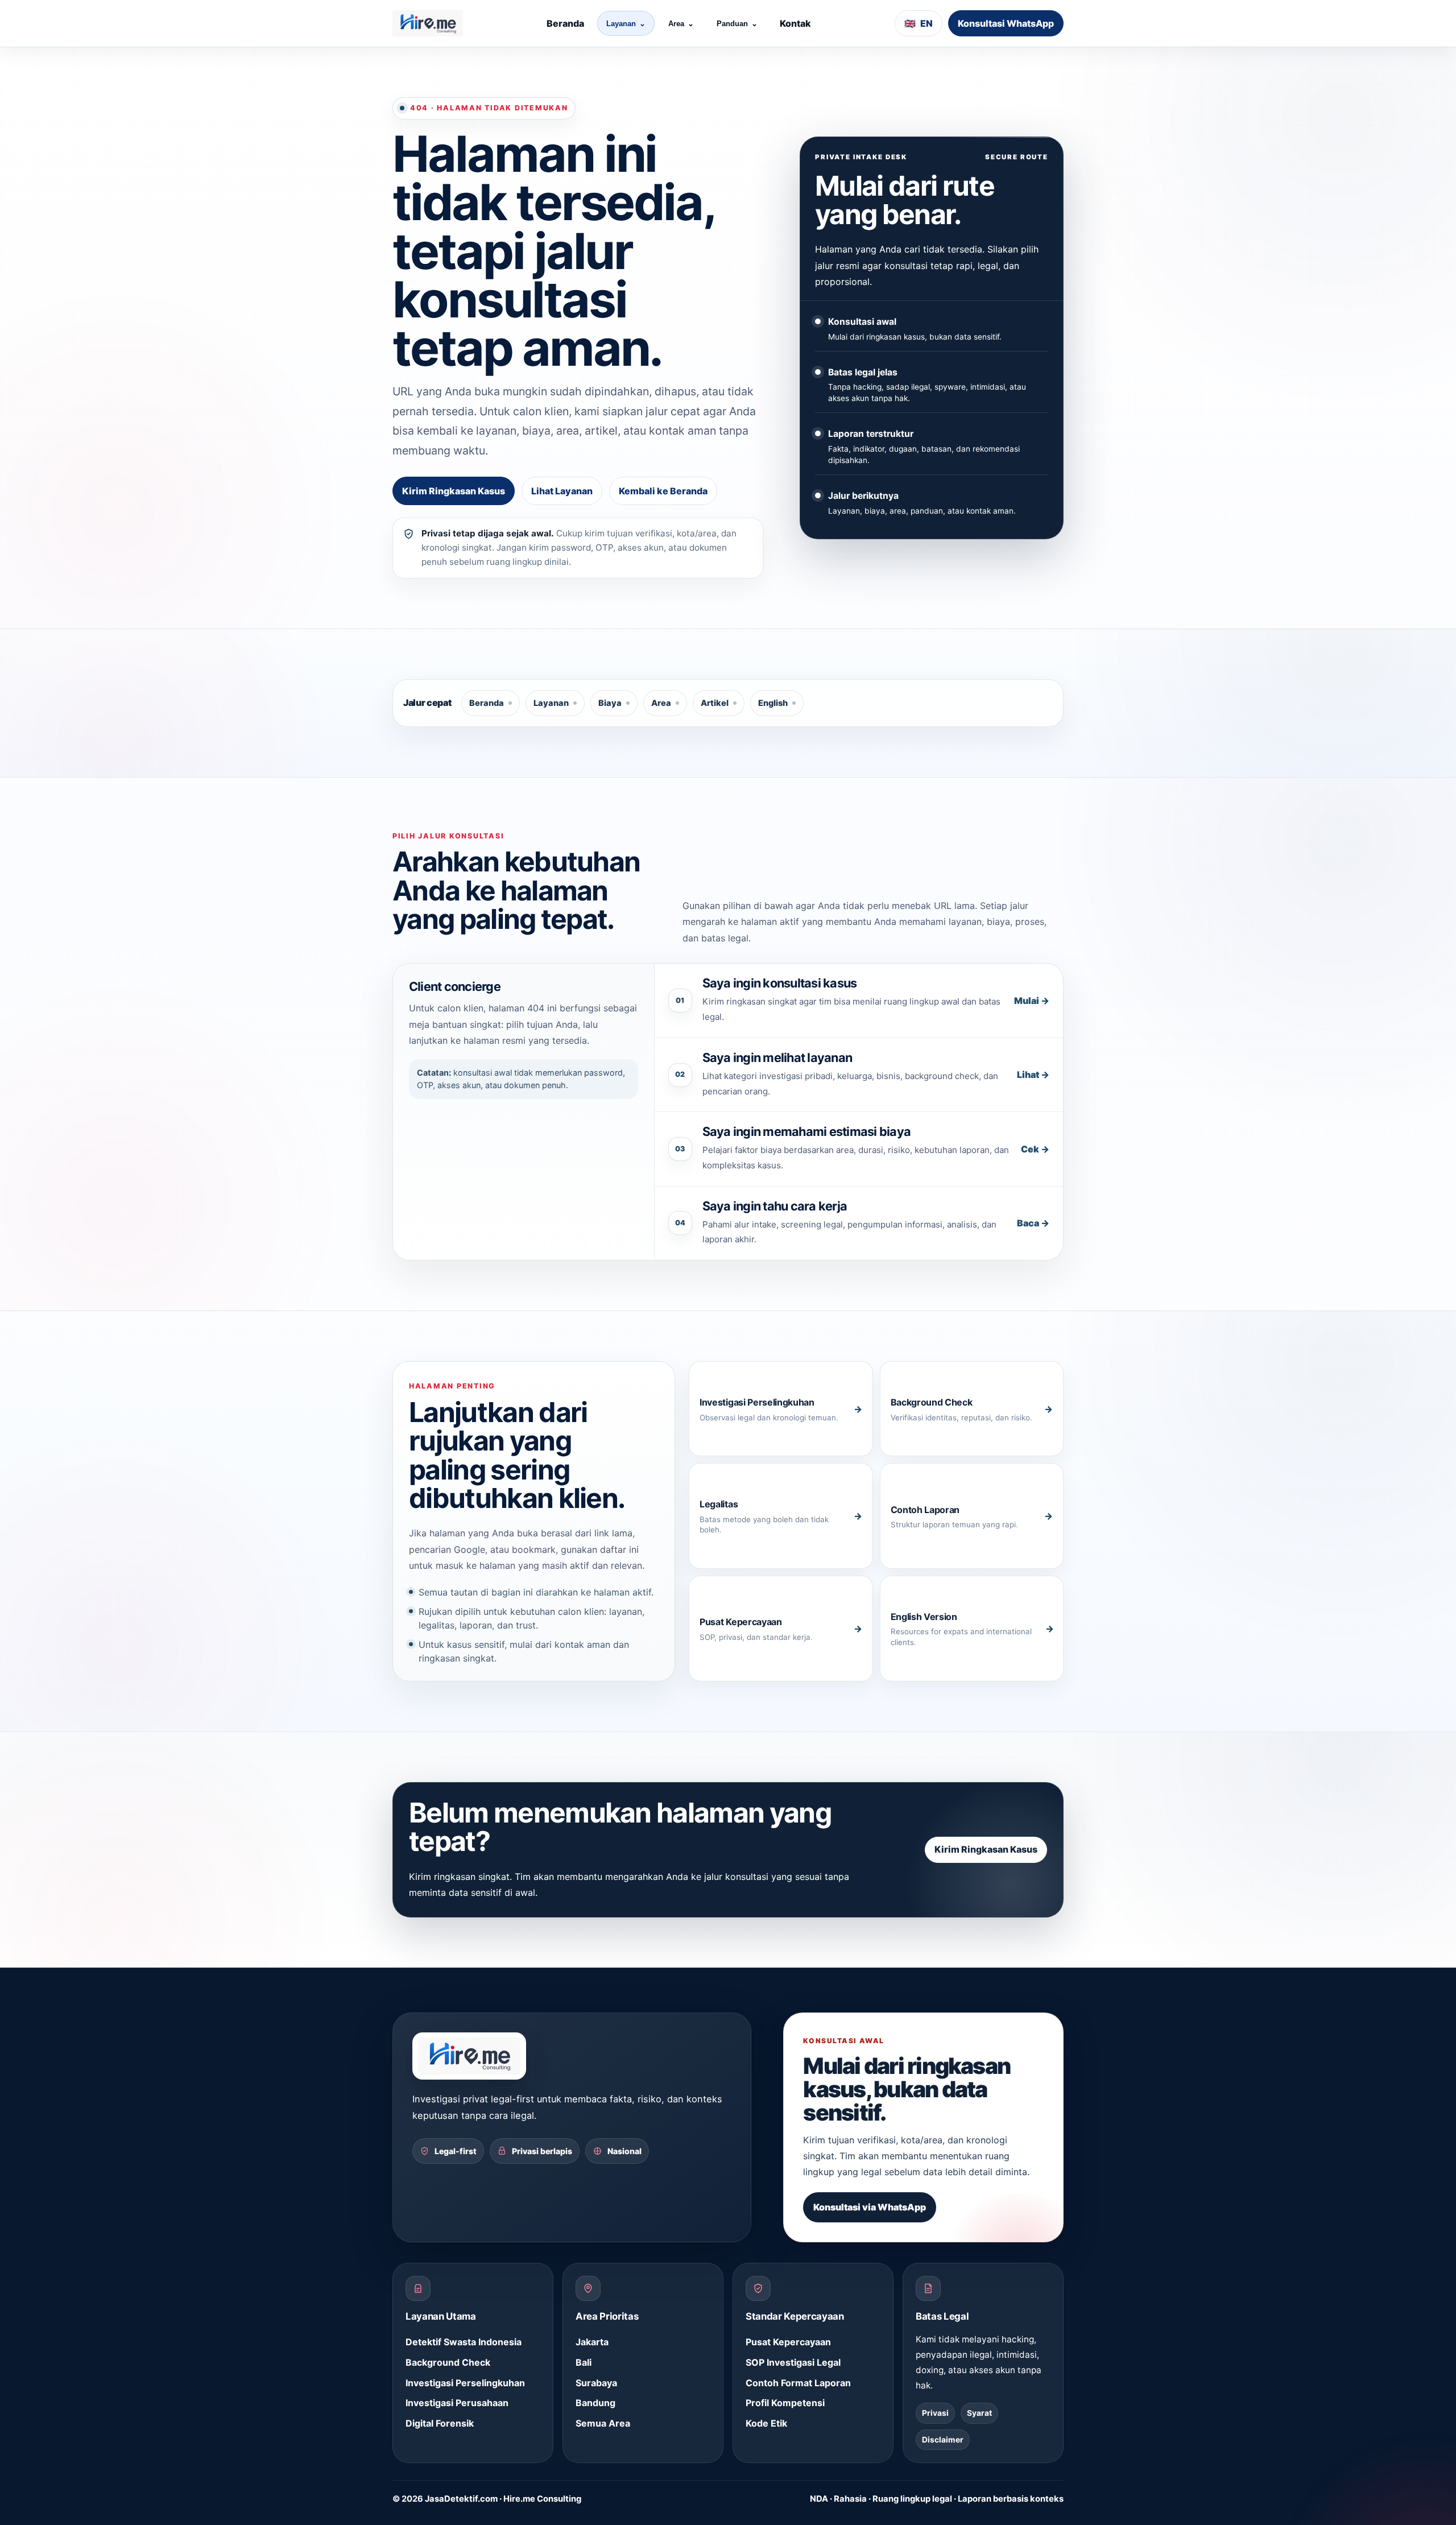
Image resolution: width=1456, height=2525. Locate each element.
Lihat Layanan (562, 491)
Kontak (795, 23)
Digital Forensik (440, 2423)
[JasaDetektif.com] (428, 23)
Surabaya (596, 2383)
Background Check (448, 2362)
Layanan (626, 24)
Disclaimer (943, 2440)
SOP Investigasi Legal (793, 2362)
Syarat (979, 2413)
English (773, 703)
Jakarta (592, 2342)
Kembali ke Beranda (663, 491)
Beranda (565, 23)
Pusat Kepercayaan (788, 2342)
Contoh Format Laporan (798, 2383)
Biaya (610, 703)
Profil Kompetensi (785, 2403)
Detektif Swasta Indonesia (464, 2342)
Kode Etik (766, 2423)
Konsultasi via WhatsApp (870, 2207)
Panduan (737, 24)
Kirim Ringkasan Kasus (454, 491)
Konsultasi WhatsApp (1006, 23)
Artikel (715, 703)
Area (681, 24)
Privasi (935, 2413)
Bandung (595, 2403)
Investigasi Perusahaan (457, 2403)
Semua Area (603, 2423)
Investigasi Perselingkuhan (465, 2383)
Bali (584, 2362)
